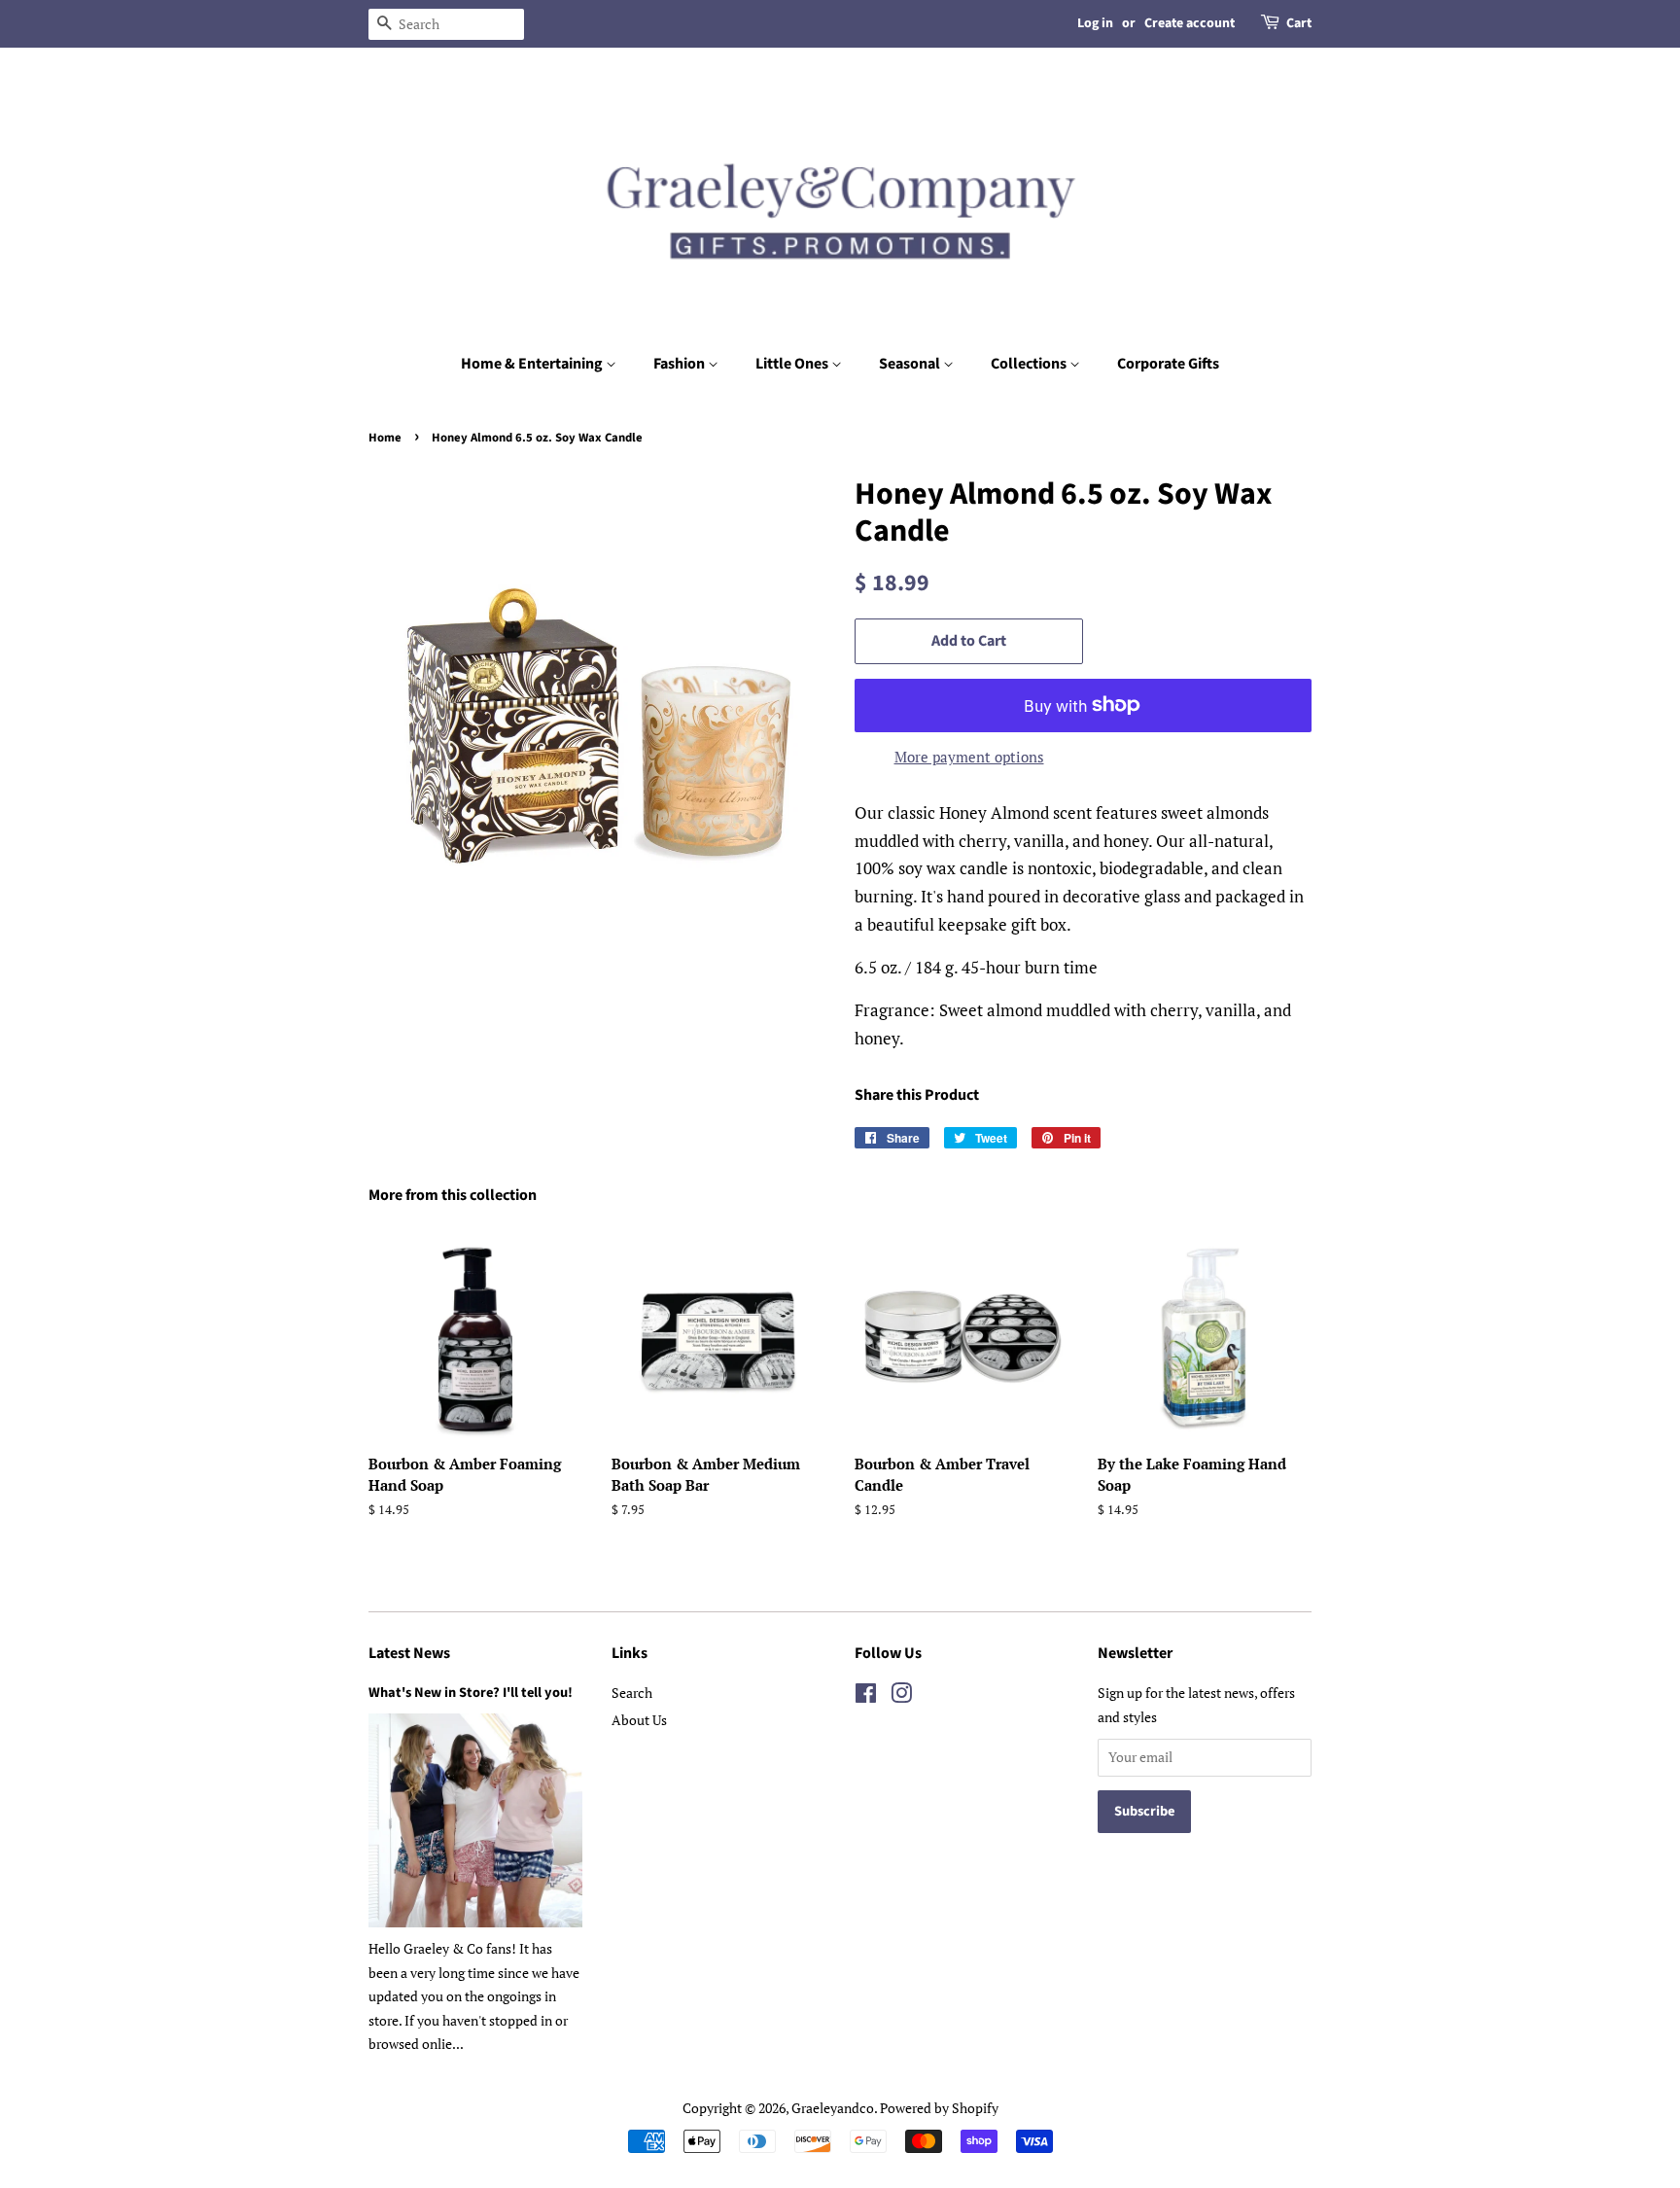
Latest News (409, 1653)
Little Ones (793, 364)
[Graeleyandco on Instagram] (901, 1696)
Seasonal (911, 364)
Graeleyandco (833, 2108)
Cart (1299, 23)
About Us (639, 1720)
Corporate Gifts (1168, 364)
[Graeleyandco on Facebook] (866, 1696)
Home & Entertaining (533, 364)
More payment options (969, 757)
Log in (1095, 23)
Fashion (681, 364)
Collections (1030, 364)
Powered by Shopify (939, 2108)
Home (385, 438)
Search (632, 1693)
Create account (1190, 23)
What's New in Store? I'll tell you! (471, 1693)
